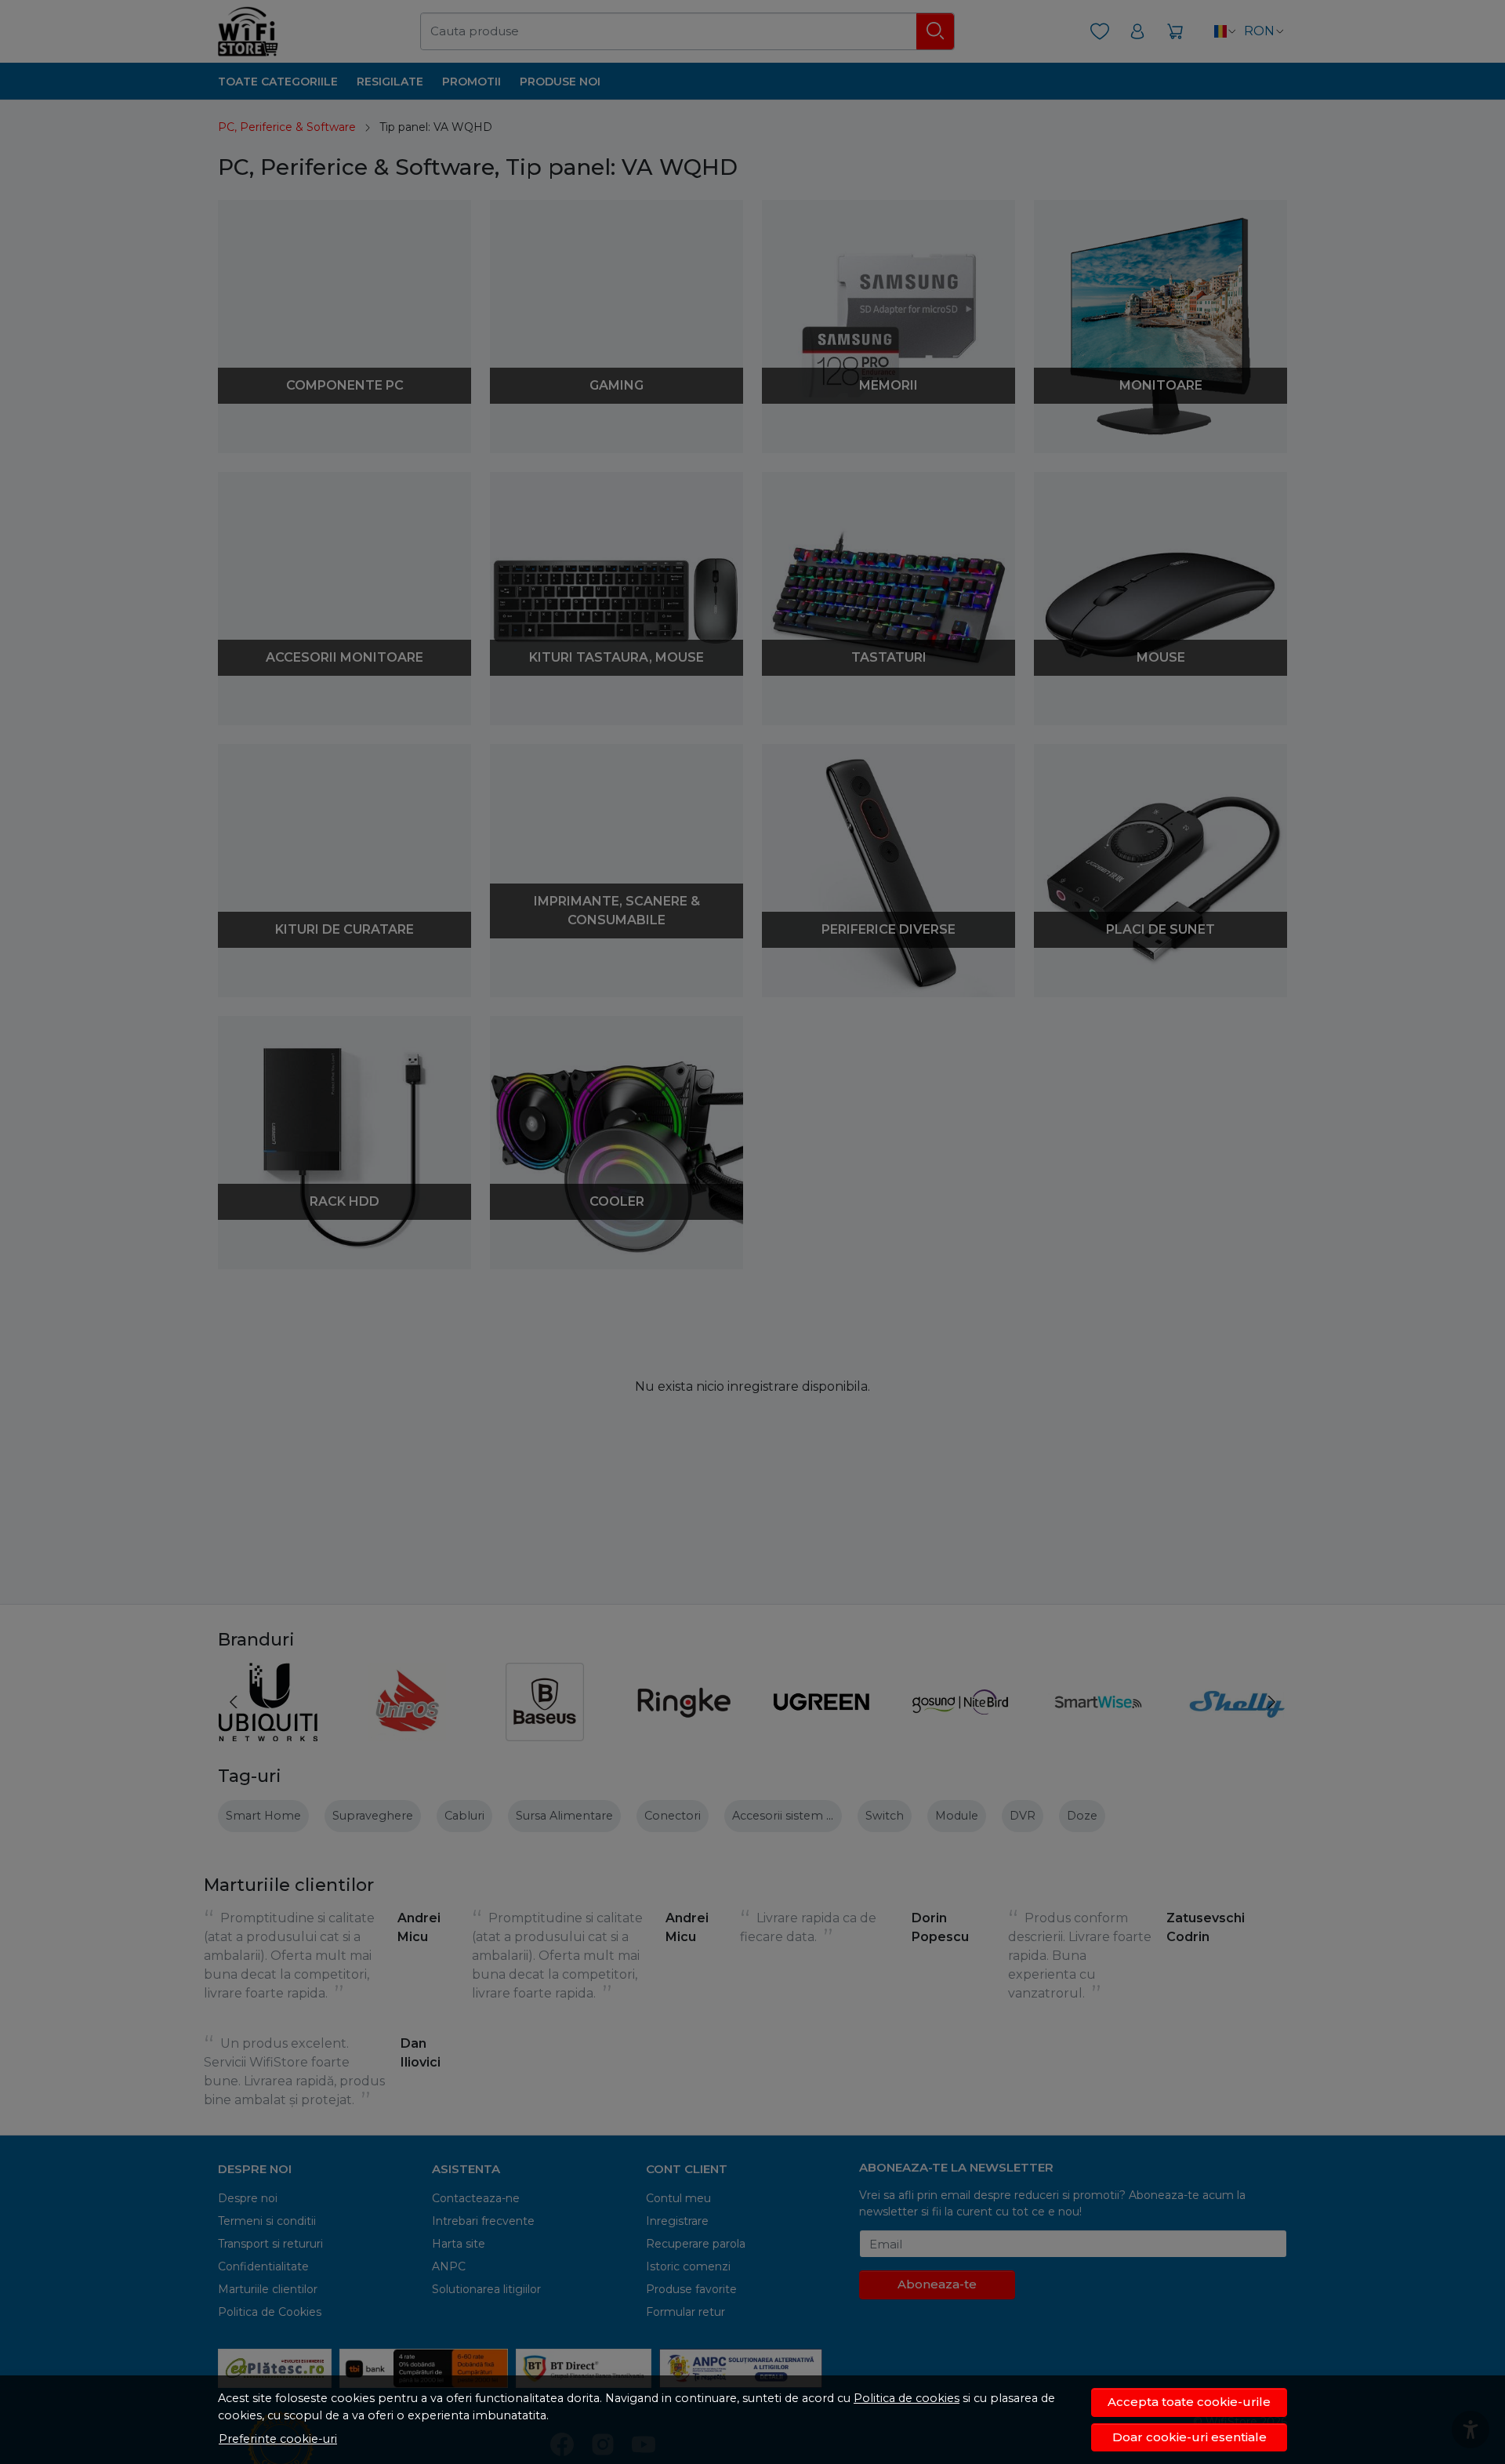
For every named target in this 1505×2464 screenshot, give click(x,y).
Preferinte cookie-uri (278, 2439)
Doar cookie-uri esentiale (1189, 2437)
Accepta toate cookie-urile (1189, 2402)
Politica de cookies (907, 2398)
